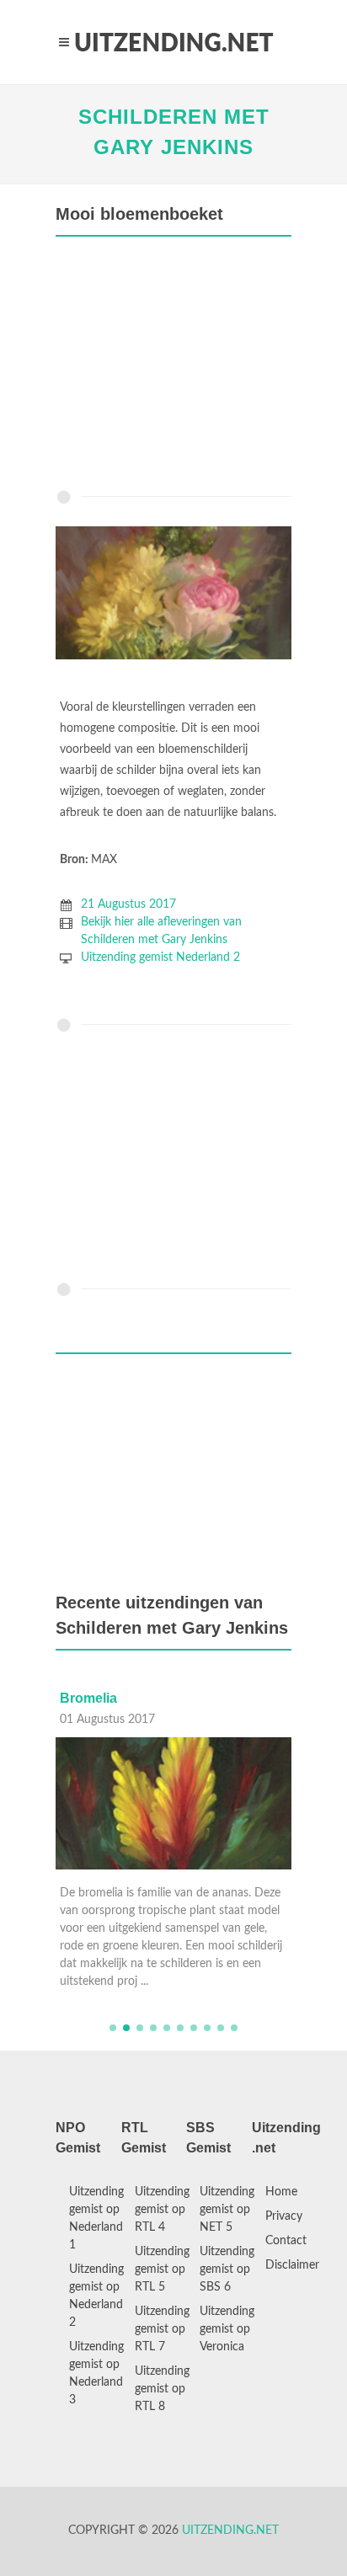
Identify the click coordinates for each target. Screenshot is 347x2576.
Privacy (284, 2216)
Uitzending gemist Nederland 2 (160, 957)
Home (281, 2192)
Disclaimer (292, 2265)
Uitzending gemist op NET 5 (227, 2210)
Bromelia (88, 1698)
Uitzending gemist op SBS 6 (227, 2269)
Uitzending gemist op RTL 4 (162, 2210)
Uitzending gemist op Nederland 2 (96, 2296)
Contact (286, 2241)
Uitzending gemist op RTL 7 (162, 2329)
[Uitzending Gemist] (173, 42)
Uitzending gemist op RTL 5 (162, 2269)
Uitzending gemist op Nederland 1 (96, 2219)
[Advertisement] (173, 367)
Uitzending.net (230, 2531)
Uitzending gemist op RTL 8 (162, 2389)
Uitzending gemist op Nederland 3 (96, 2373)
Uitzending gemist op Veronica (227, 2329)
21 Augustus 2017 (128, 904)
